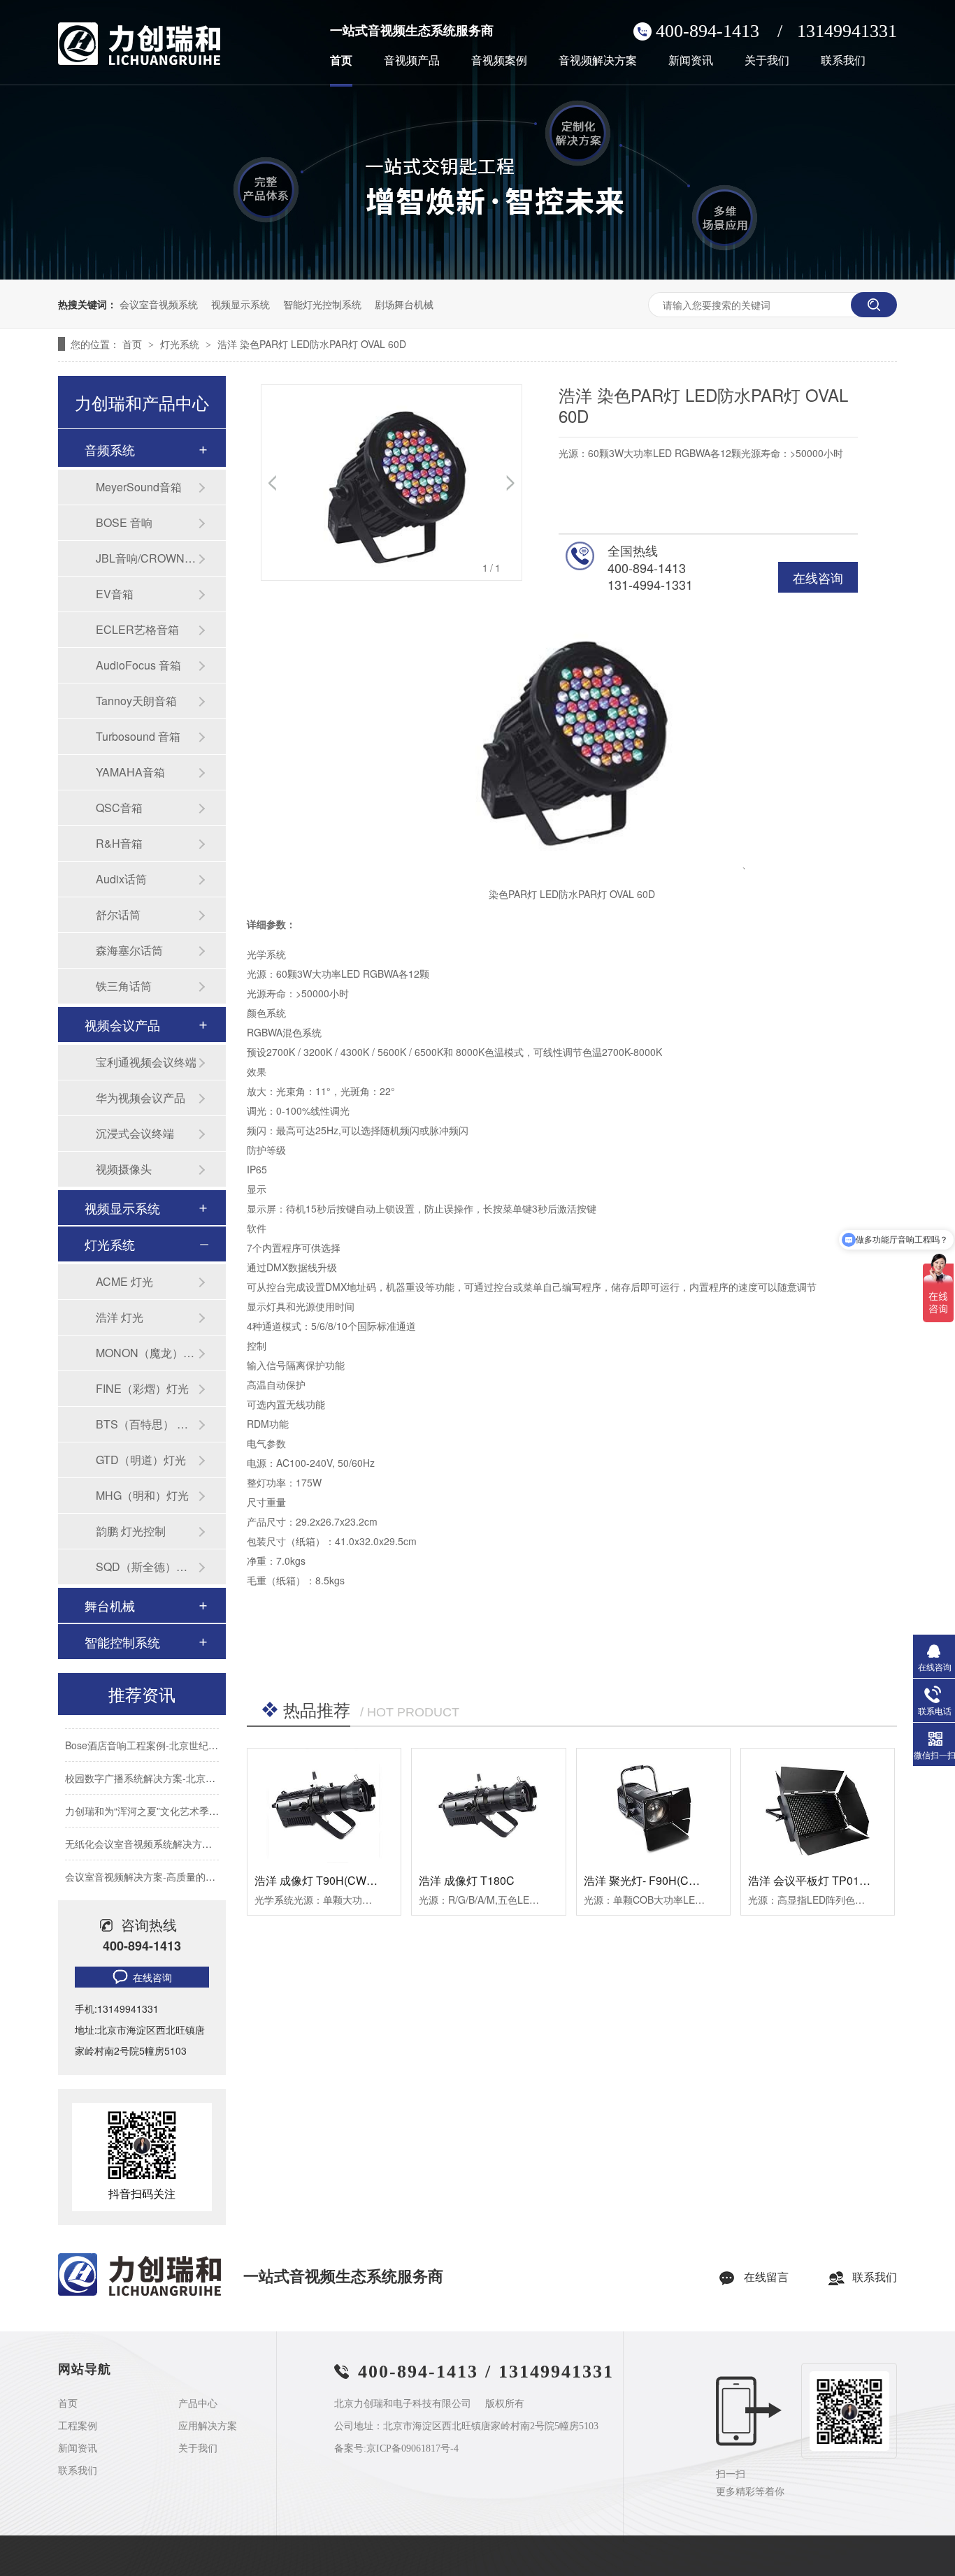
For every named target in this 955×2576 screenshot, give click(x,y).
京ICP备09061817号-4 (412, 2448)
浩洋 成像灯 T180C (467, 1880)
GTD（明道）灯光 (141, 1460)
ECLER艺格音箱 (137, 629)
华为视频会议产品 (141, 1098)
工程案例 (78, 2426)
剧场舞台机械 (404, 304)
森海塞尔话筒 (129, 950)
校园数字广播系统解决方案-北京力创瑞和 (155, 1767)
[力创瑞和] (139, 2293)
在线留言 (766, 2277)
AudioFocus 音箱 (138, 665)
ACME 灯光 (124, 1281)
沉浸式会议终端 (135, 1133)
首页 (341, 61)
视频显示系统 (240, 304)
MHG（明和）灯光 (142, 1495)
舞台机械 (110, 1605)
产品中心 (198, 2404)
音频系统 (110, 449)
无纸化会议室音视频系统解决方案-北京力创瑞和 (170, 1833)
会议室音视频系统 (159, 304)
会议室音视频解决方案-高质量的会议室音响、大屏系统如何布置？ (209, 1866)
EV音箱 (115, 594)
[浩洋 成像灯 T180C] (488, 1806)
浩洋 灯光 (120, 1317)
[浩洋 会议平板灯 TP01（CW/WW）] (818, 1806)
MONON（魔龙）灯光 (147, 1353)
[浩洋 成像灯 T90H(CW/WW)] (324, 1806)
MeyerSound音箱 (139, 487)
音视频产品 (412, 61)
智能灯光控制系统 (322, 304)
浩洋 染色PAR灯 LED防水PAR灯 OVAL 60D (312, 344)
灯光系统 (181, 344)
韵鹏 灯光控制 (131, 1531)
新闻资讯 (691, 61)
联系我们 (843, 61)
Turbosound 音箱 (138, 736)
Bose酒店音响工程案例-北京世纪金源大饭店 (161, 1735)
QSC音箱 (119, 808)
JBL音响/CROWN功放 (147, 558)
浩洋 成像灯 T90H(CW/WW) (324, 1880)
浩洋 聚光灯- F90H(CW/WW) (655, 1880)
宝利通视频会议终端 (146, 1062)
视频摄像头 (124, 1169)
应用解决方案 (208, 2426)
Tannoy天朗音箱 (136, 701)
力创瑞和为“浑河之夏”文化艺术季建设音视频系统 (171, 1800)
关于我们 (767, 61)
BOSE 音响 (124, 522)
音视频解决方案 (598, 61)
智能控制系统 (122, 1642)
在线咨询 (818, 577)
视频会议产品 (122, 1025)
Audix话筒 (121, 879)
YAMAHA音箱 (130, 772)
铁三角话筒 (124, 986)
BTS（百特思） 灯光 (147, 1424)
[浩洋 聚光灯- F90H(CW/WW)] (653, 1806)
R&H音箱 (119, 843)
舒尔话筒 (118, 914)
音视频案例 (499, 61)
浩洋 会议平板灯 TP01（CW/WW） (836, 1880)
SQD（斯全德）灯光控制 (147, 1566)
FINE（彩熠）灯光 (142, 1388)
